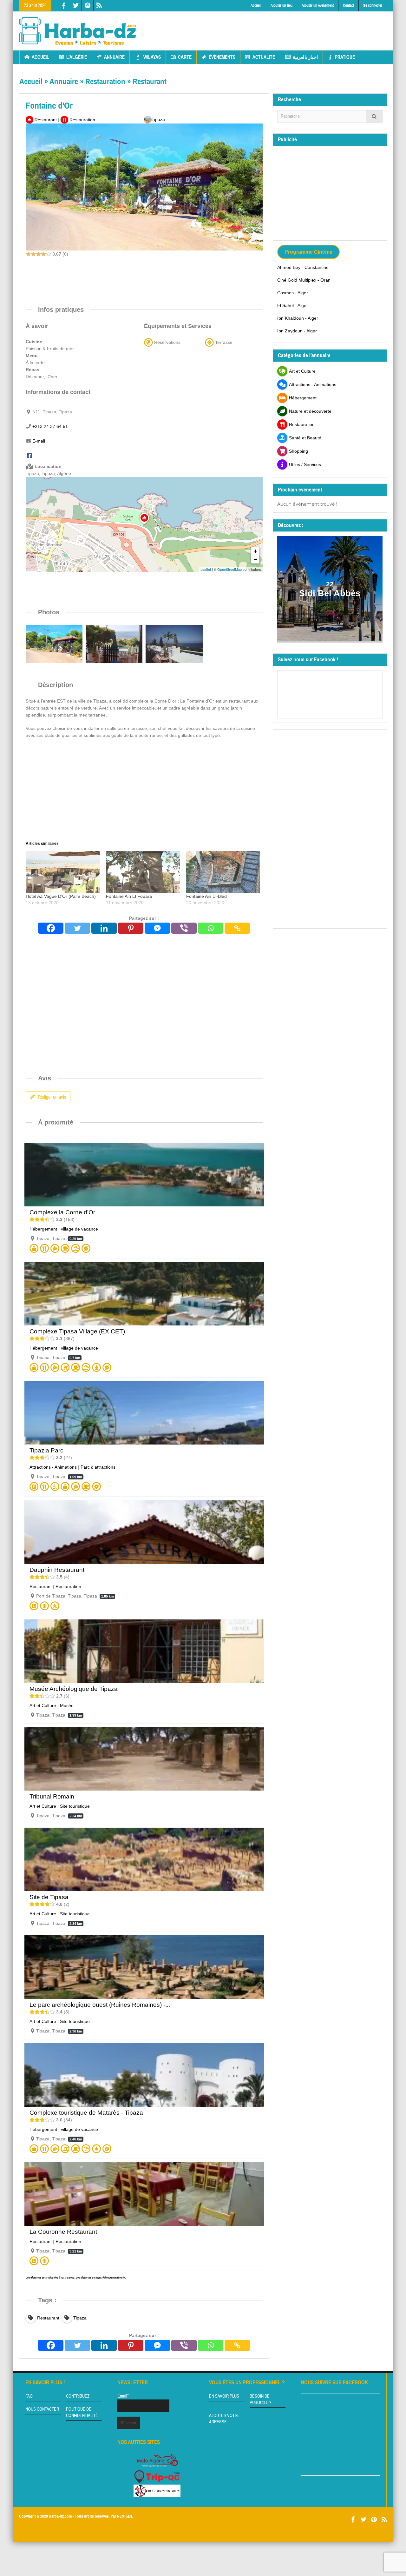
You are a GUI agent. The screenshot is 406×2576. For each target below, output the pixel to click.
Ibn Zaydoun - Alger (297, 331)
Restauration (105, 81)
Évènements (222, 57)
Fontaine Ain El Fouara (129, 896)
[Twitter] (77, 928)
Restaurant (150, 81)
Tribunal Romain (52, 1796)
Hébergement (43, 1229)
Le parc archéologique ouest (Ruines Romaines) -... (100, 2005)
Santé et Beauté (305, 438)
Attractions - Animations (53, 1467)
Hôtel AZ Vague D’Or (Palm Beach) (61, 896)
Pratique (345, 57)
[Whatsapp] (211, 928)
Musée (67, 1705)
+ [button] (255, 551)
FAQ (29, 2396)
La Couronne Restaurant (63, 2232)
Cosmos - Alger (293, 293)
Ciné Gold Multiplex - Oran (304, 280)
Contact (348, 5)
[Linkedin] (104, 928)
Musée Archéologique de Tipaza (74, 1689)
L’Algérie (77, 57)
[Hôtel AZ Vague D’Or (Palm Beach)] (63, 872)
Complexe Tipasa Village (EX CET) (77, 1331)
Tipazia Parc (46, 1450)
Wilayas (152, 57)
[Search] (374, 116)
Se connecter (373, 5)
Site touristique (75, 1806)
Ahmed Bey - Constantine (303, 267)
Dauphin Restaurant (57, 1570)
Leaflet (206, 569)
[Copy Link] (237, 928)
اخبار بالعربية (305, 57)
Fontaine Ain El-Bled (206, 896)
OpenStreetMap (229, 569)
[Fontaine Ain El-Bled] (223, 872)
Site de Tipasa (49, 1897)
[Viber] (184, 928)
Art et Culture (43, 1705)
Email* (123, 2396)
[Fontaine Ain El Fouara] (143, 872)
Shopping (298, 451)
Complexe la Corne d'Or (62, 1212)
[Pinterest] (131, 928)
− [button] (255, 559)
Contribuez (78, 2396)
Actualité (264, 57)
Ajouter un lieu (282, 5)
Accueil (256, 5)
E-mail (39, 441)
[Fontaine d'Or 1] (174, 644)
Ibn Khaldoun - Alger (298, 318)
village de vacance (79, 1229)
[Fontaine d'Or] (54, 644)
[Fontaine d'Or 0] (114, 644)
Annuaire (114, 57)
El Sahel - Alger (293, 305)
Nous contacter (42, 2409)
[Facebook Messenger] (157, 928)
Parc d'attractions (98, 1467)
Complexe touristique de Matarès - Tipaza (86, 2113)
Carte (185, 57)
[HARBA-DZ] (78, 31)
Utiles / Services (305, 464)
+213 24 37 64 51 (50, 426)
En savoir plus (224, 2396)
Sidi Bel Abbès (330, 593)
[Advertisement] (272, 26)
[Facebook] (29, 456)
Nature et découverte (310, 411)
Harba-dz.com (60, 2516)
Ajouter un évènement (318, 5)
